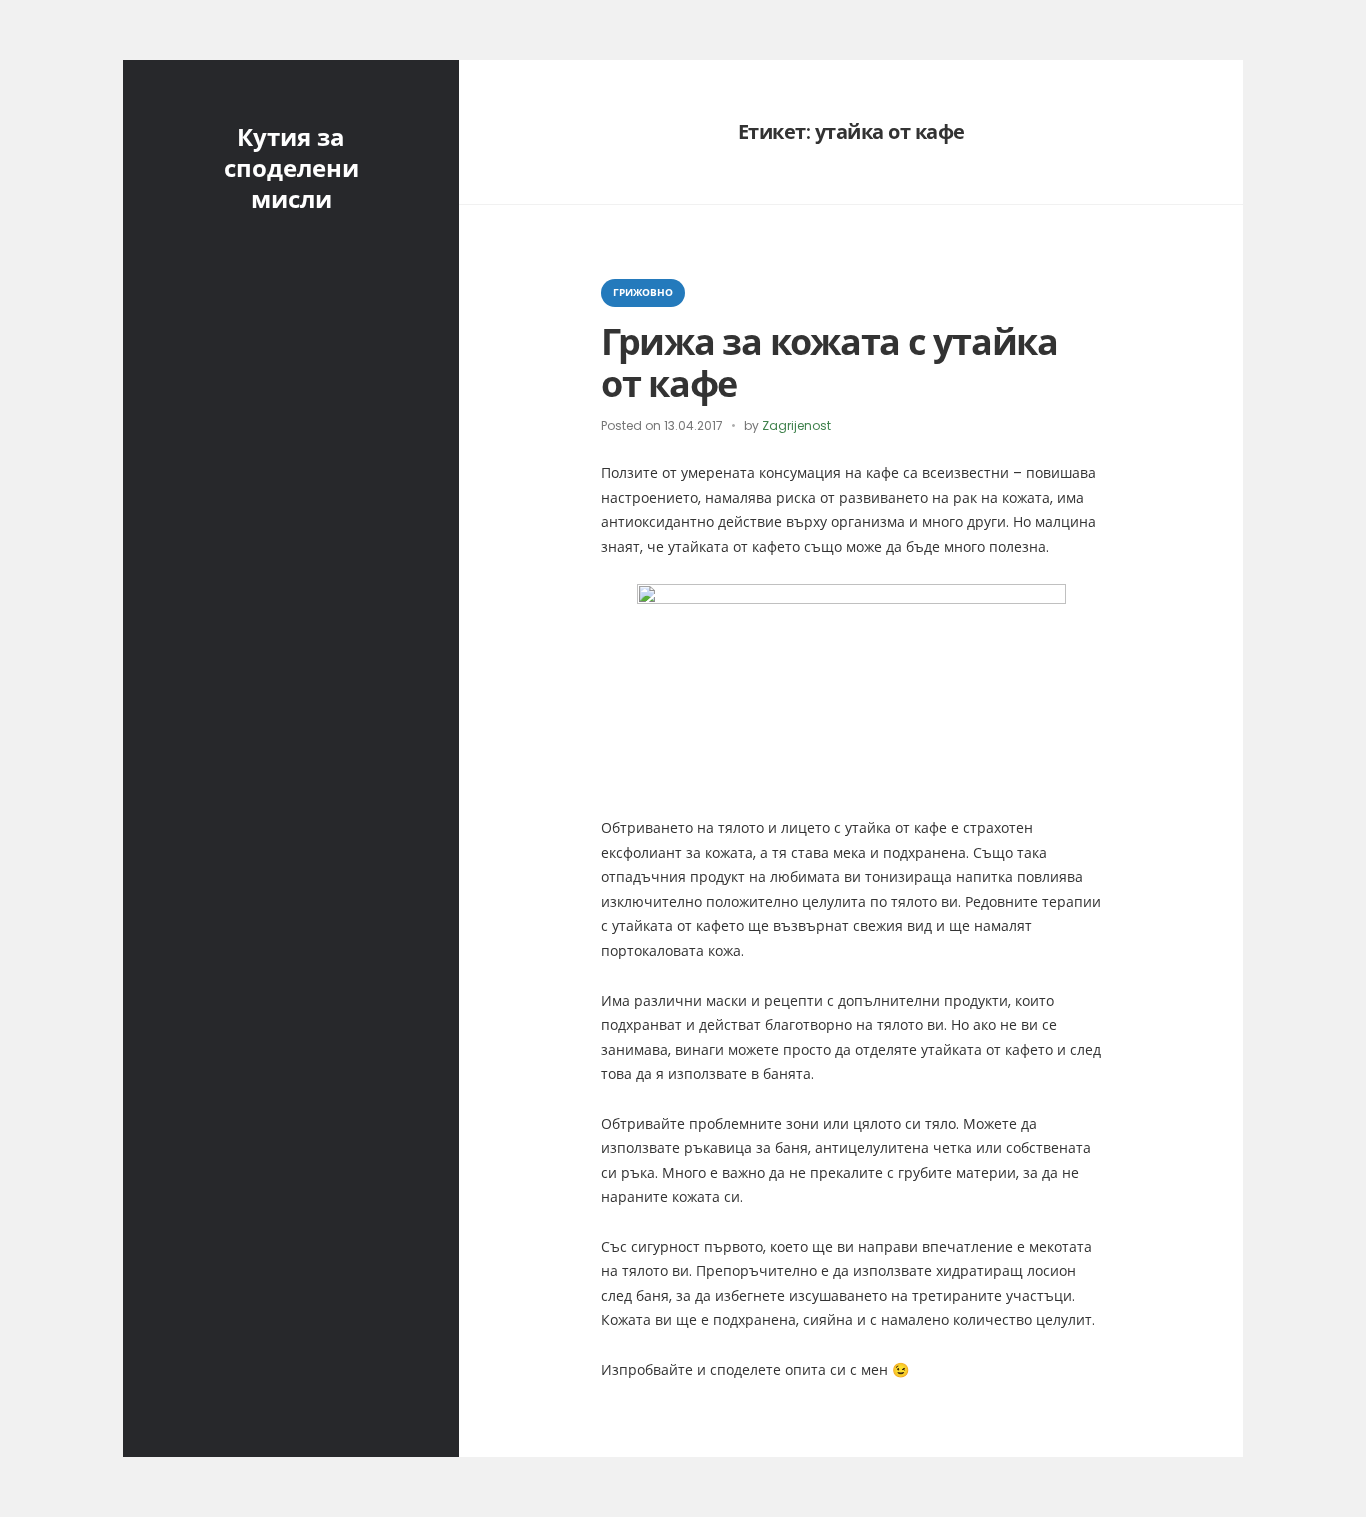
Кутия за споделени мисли (291, 168)
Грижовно (643, 292)
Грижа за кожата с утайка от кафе (829, 363)
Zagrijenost (796, 425)
